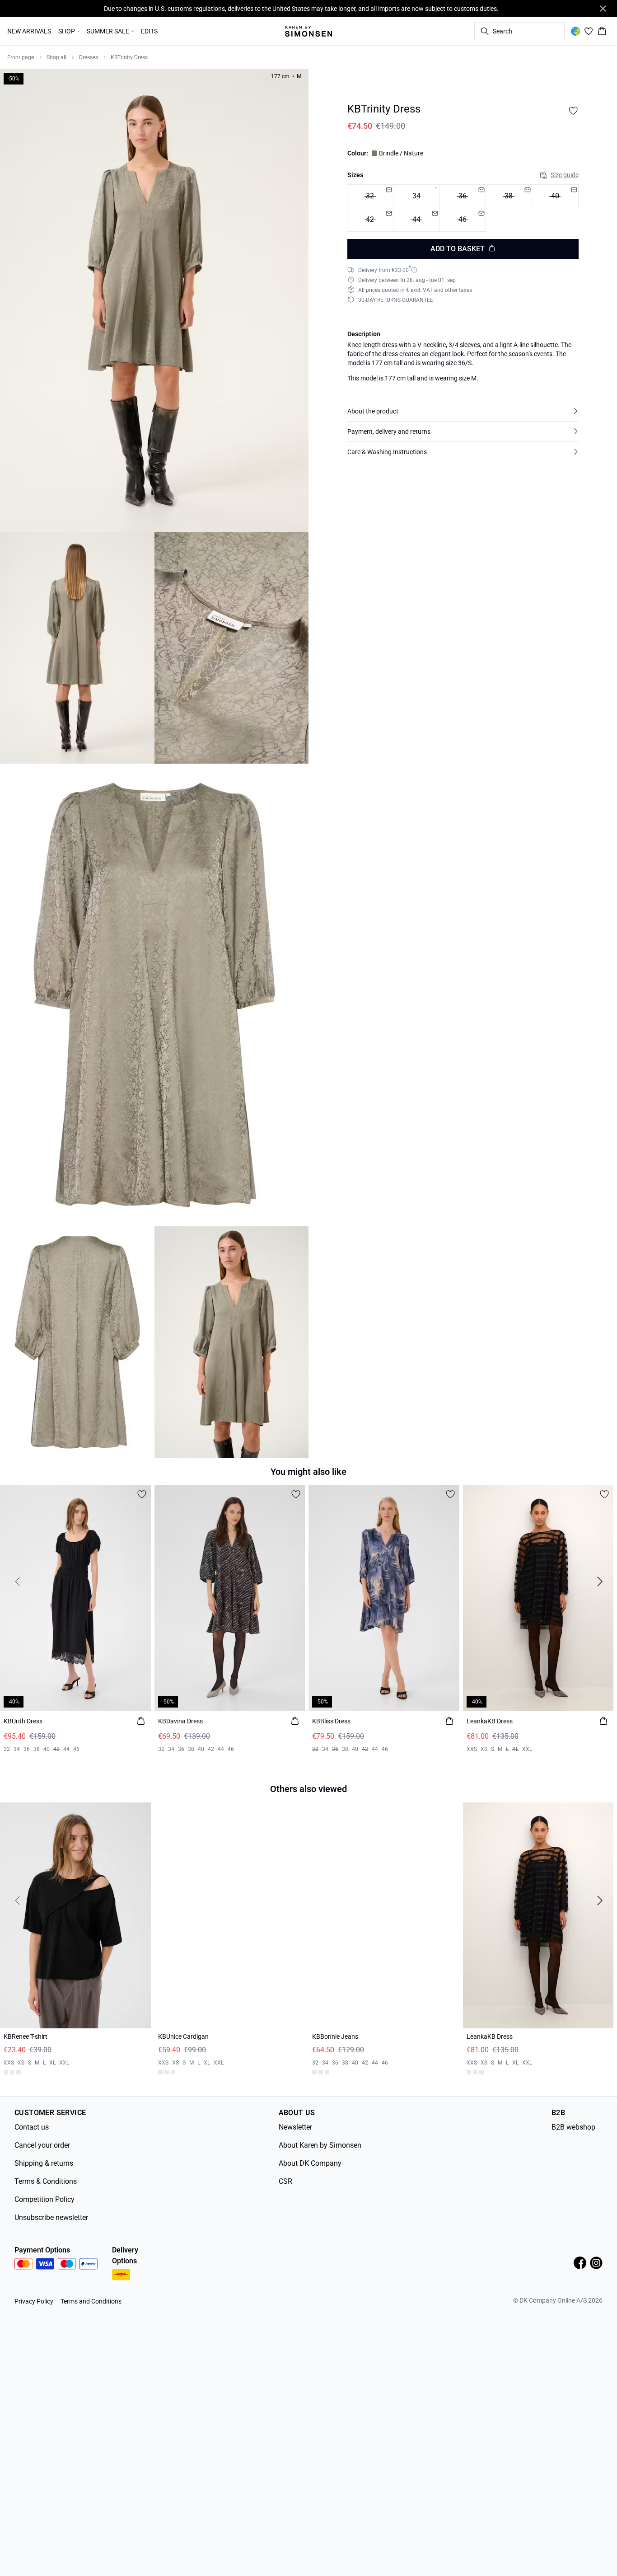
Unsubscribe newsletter (51, 2214)
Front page (21, 57)
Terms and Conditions (91, 2298)
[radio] (416, 196)
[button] (463, 411)
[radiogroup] (463, 208)
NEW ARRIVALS (29, 31)
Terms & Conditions (46, 2178)
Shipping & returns (44, 2160)
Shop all (56, 57)
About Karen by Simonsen (320, 2142)
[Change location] (575, 31)
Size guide (565, 175)
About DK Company (310, 2160)
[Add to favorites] (573, 111)
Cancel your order (42, 2142)
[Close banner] (603, 9)
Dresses (89, 57)
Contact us (32, 2123)
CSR (285, 2178)
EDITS (149, 31)
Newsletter (295, 2123)
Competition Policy (44, 2196)
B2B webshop (573, 2123)
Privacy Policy (34, 2298)
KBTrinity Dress (129, 57)
